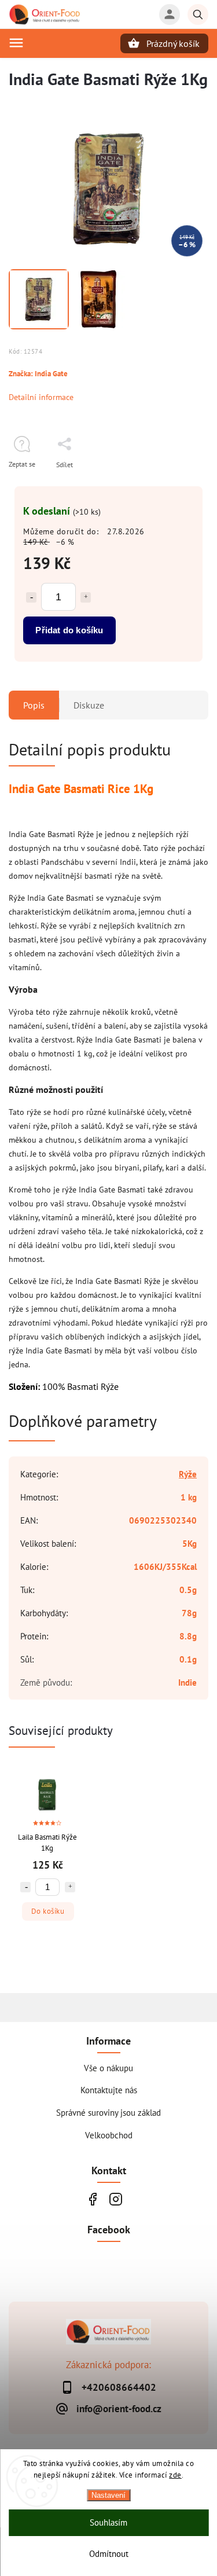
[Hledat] (198, 14)
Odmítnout (109, 2554)
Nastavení (108, 2495)
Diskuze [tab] (89, 705)
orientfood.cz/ (116, 2199)
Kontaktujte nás (109, 2090)
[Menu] (16, 43)
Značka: (38, 373)
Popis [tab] (34, 705)
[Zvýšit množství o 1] (86, 597)
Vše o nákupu (108, 2068)
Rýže (188, 1474)
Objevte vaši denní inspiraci (93, 2199)
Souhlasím (108, 2522)
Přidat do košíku (69, 630)
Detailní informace (41, 397)
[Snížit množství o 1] (31, 597)
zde (175, 2475)
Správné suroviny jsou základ (108, 2112)
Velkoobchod (109, 2135)
